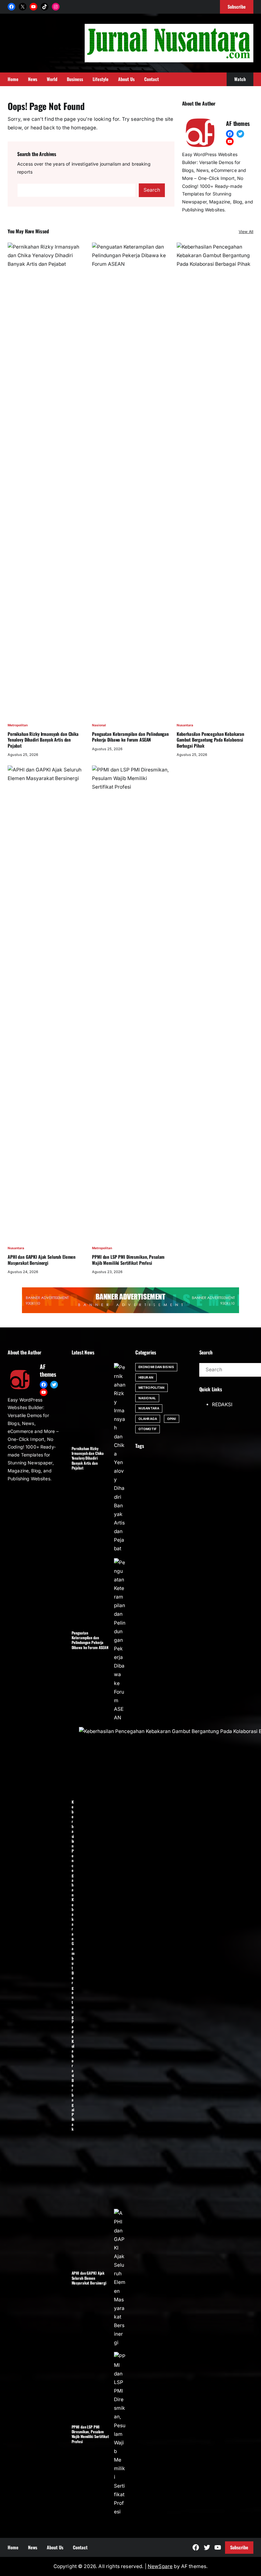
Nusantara (185, 725)
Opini (172, 1419)
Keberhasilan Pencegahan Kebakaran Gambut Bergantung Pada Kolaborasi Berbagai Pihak (210, 740)
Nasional (99, 725)
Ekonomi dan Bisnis (156, 1367)
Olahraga (148, 1419)
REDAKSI (222, 1404)
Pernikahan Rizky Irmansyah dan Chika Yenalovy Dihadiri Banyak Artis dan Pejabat (43, 740)
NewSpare (160, 2566)
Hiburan (146, 1377)
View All (246, 232)
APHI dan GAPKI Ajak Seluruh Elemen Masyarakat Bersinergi (42, 1260)
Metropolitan (18, 725)
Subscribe (239, 2547)
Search (152, 190)
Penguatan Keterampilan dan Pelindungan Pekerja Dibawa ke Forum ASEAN (130, 737)
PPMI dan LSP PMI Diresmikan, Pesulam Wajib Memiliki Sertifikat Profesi (128, 1260)
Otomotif (148, 1429)
